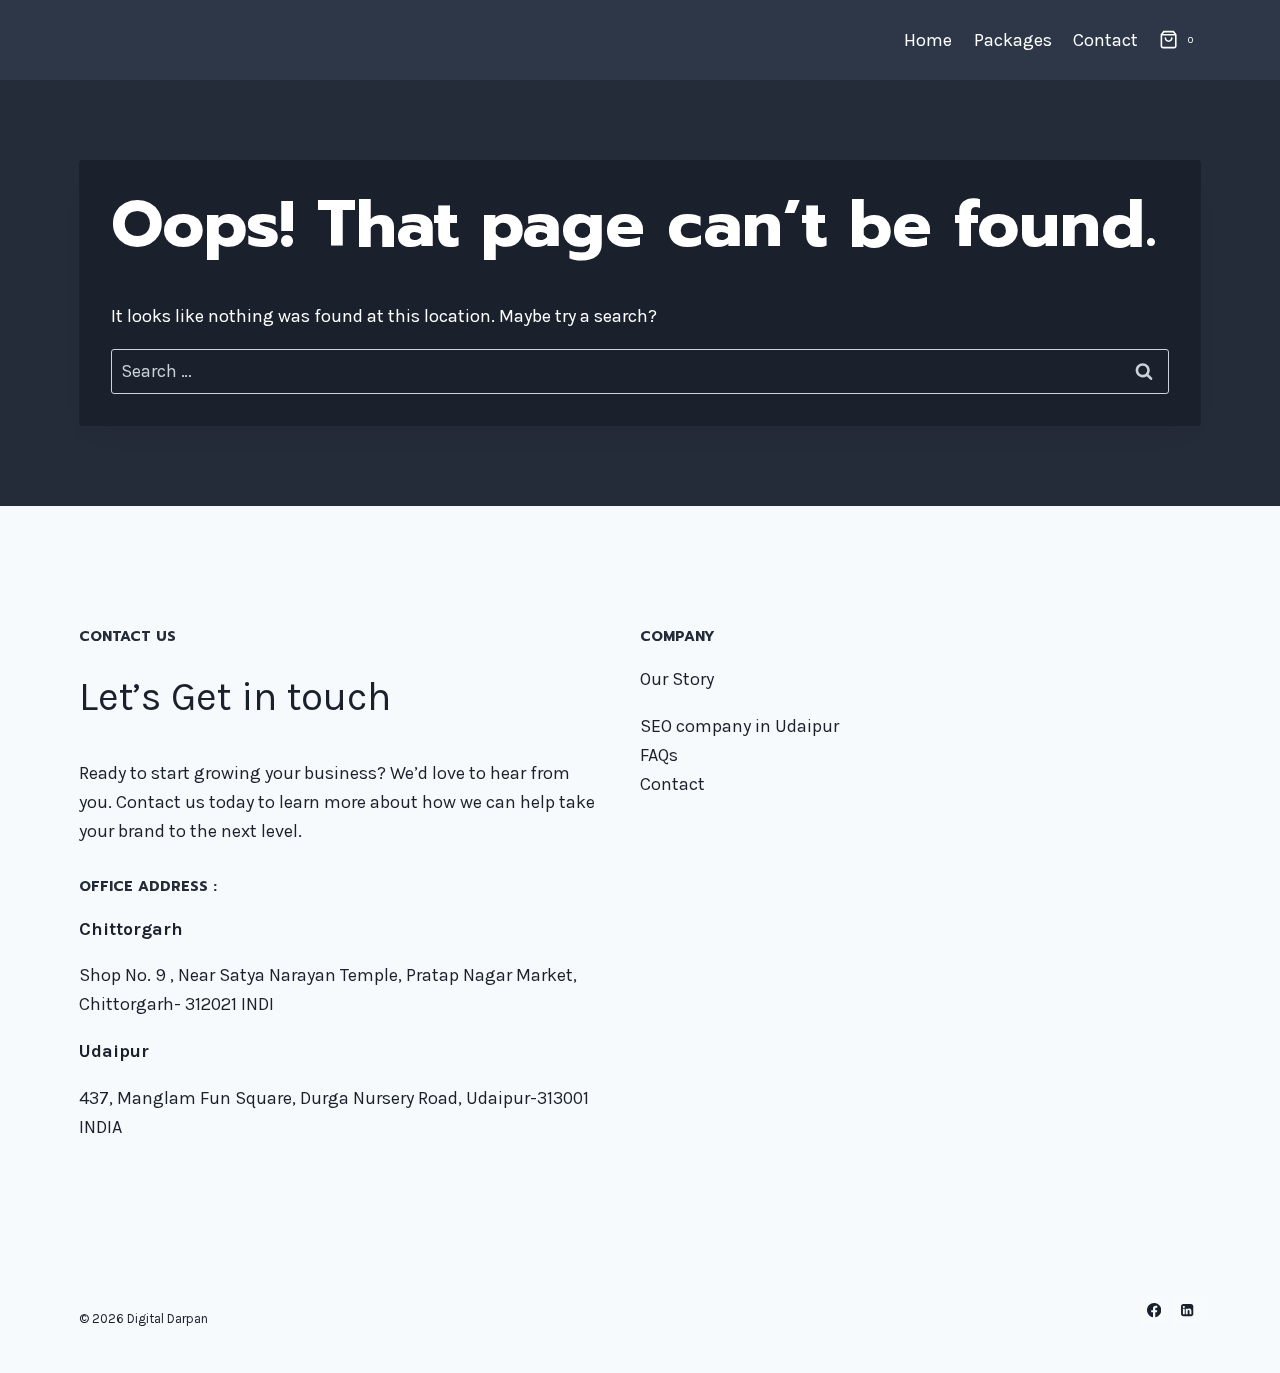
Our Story (677, 679)
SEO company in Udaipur (739, 726)
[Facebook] (1154, 1310)
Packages (1013, 40)
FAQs (659, 755)
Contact (1105, 40)
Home (928, 40)
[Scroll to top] (1234, 1337)
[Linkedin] (1186, 1310)
